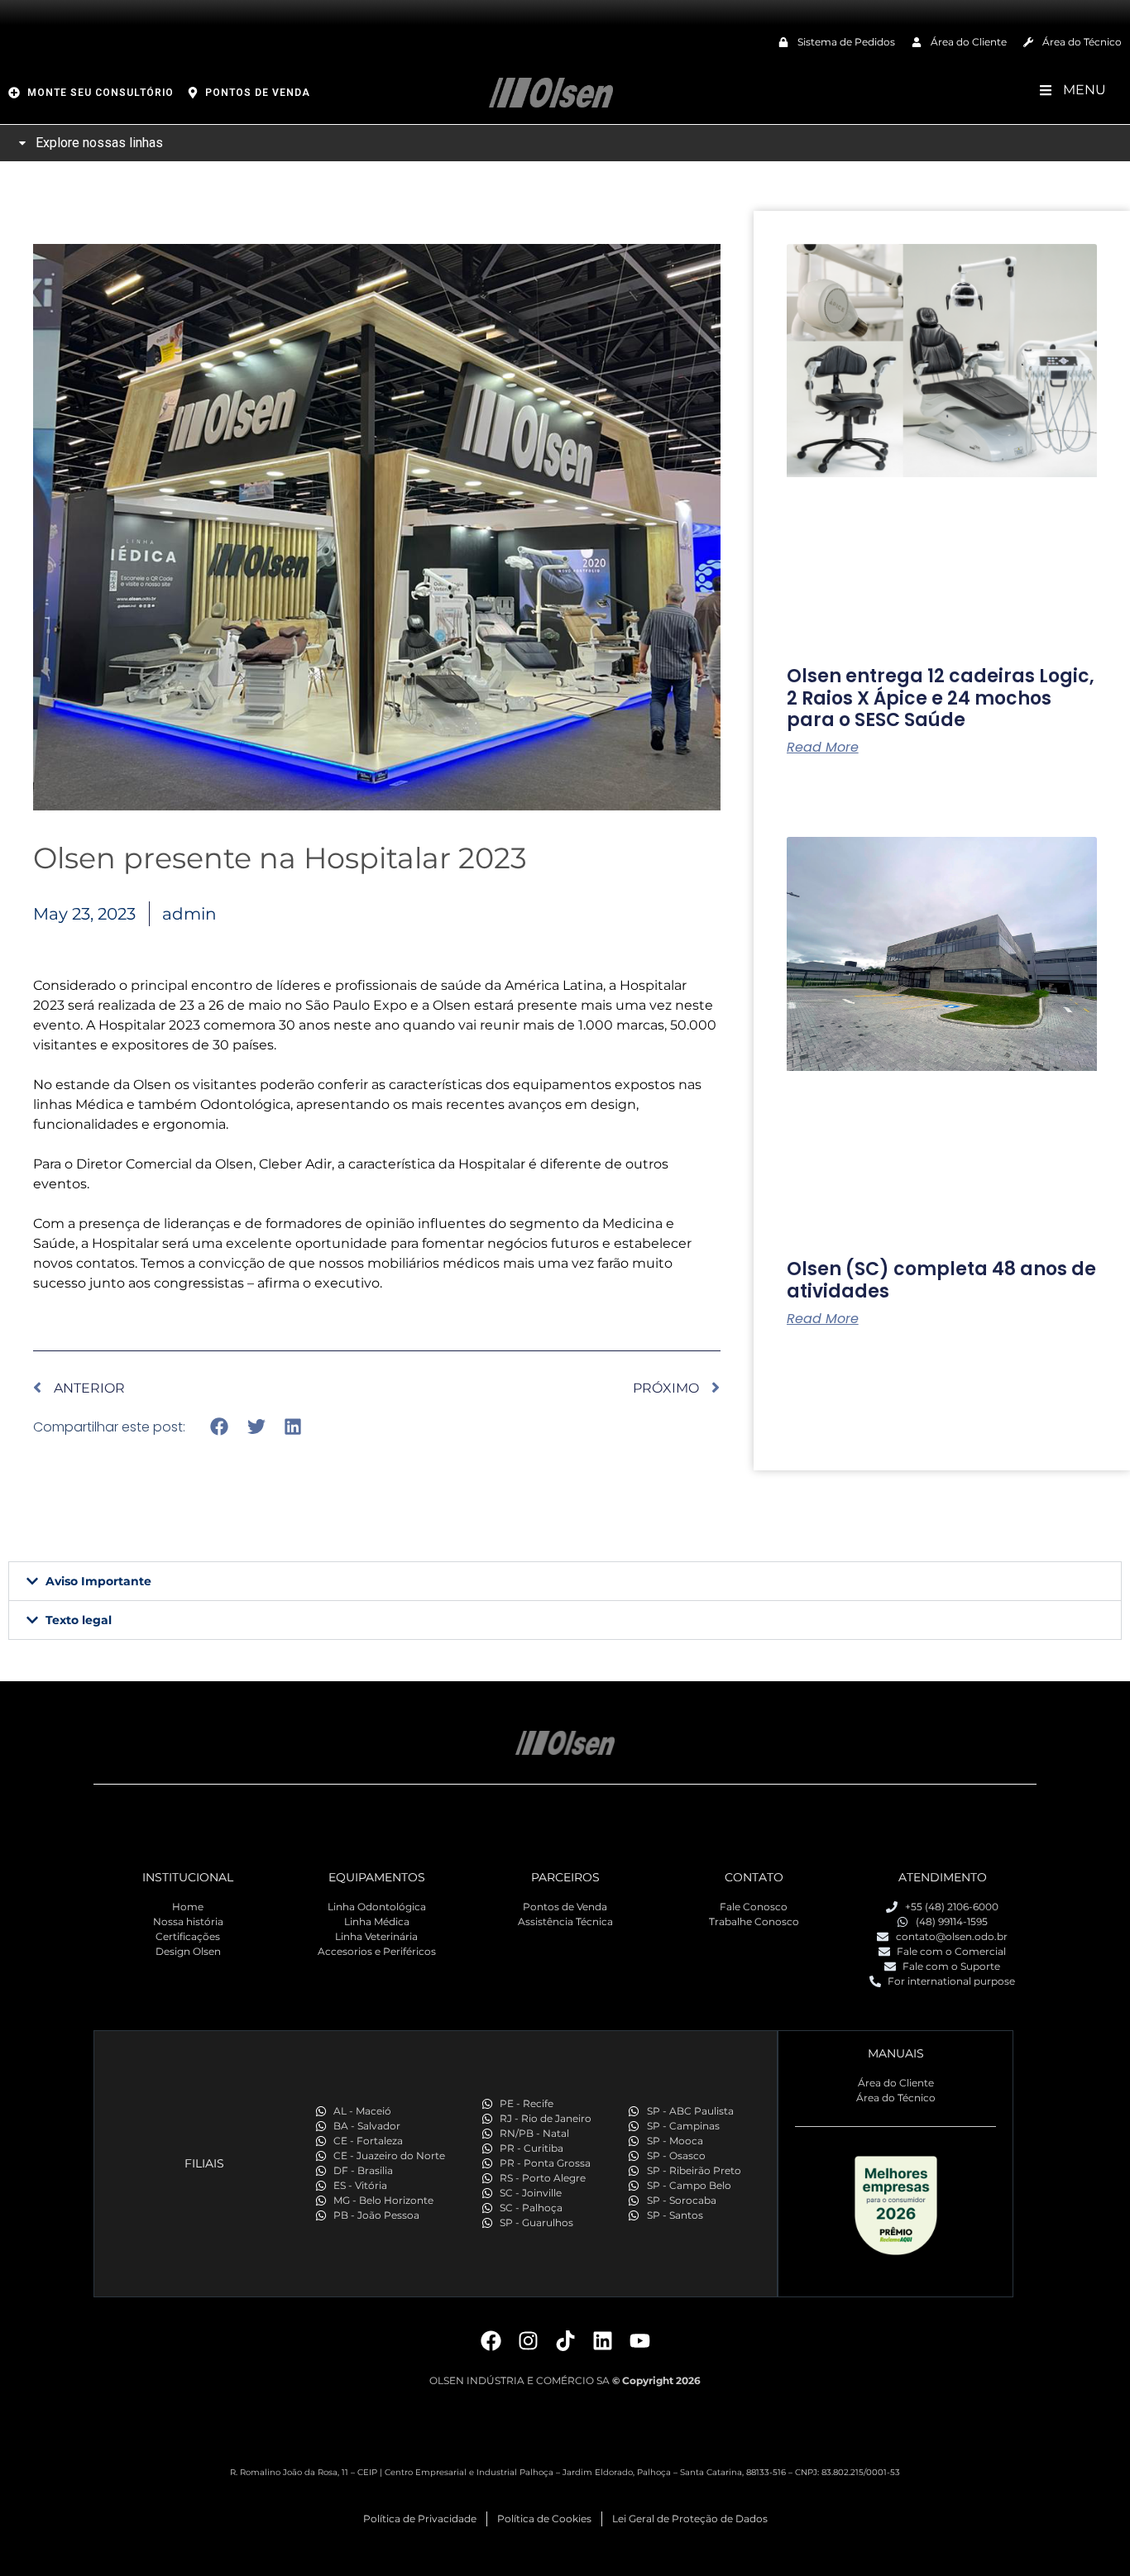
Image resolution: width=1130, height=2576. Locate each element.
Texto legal (79, 1620)
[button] (220, 1427)
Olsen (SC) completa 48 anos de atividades (941, 1280)
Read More (823, 748)
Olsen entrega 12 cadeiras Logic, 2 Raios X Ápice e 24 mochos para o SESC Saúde (941, 698)
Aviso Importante (98, 1581)
